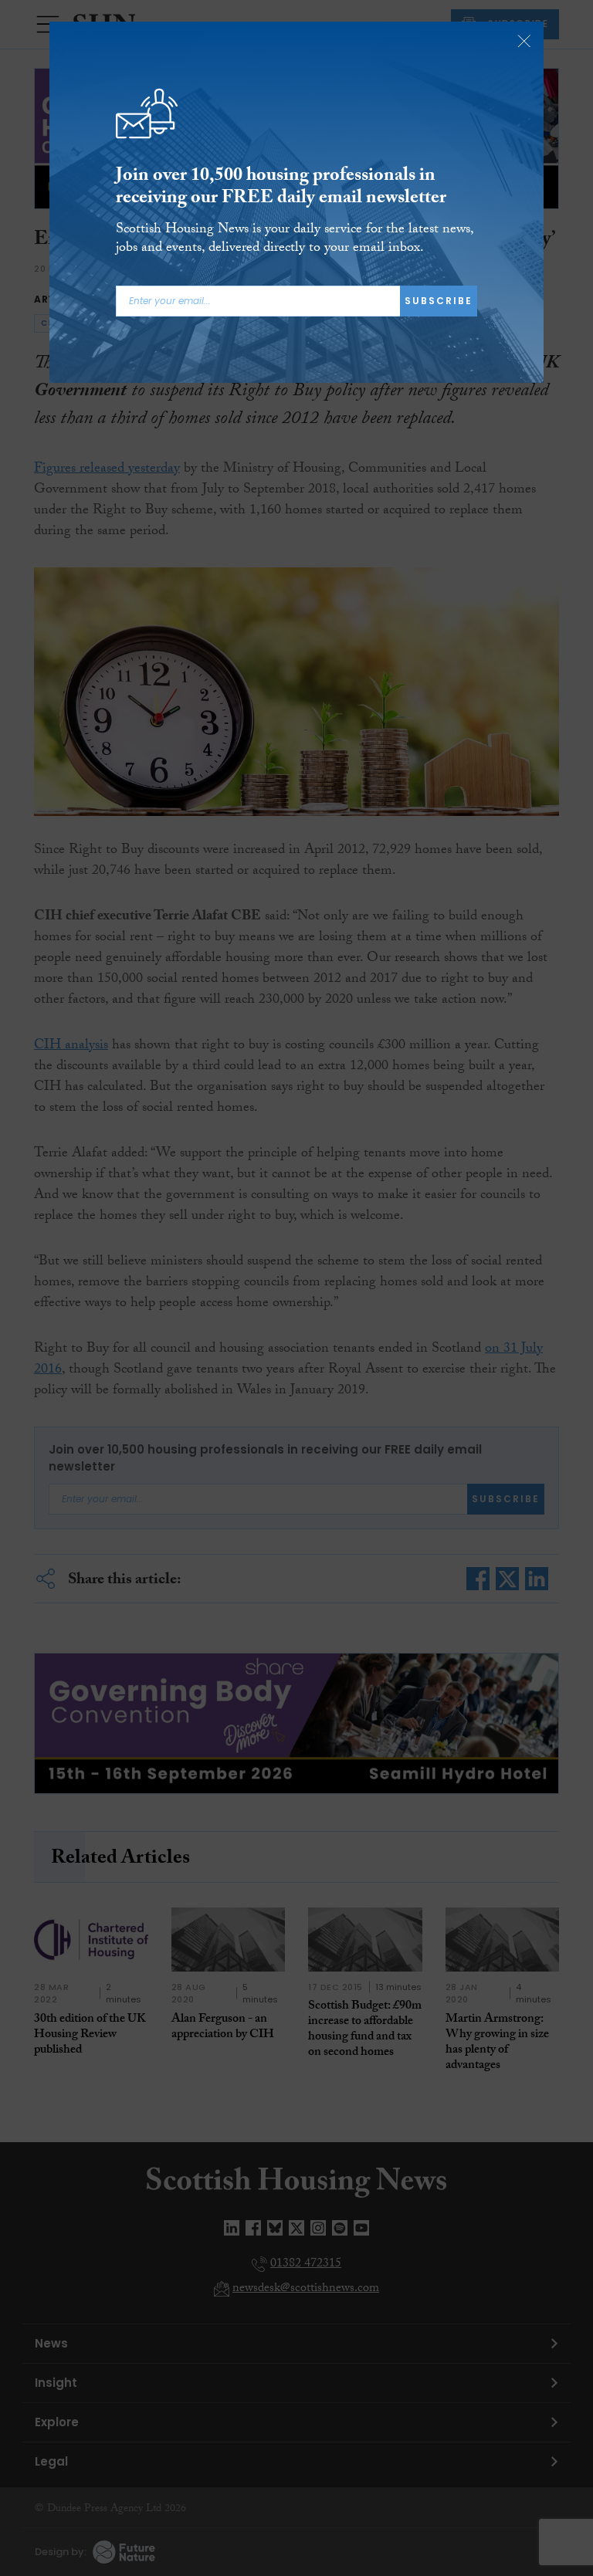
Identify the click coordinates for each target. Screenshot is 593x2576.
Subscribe (439, 301)
